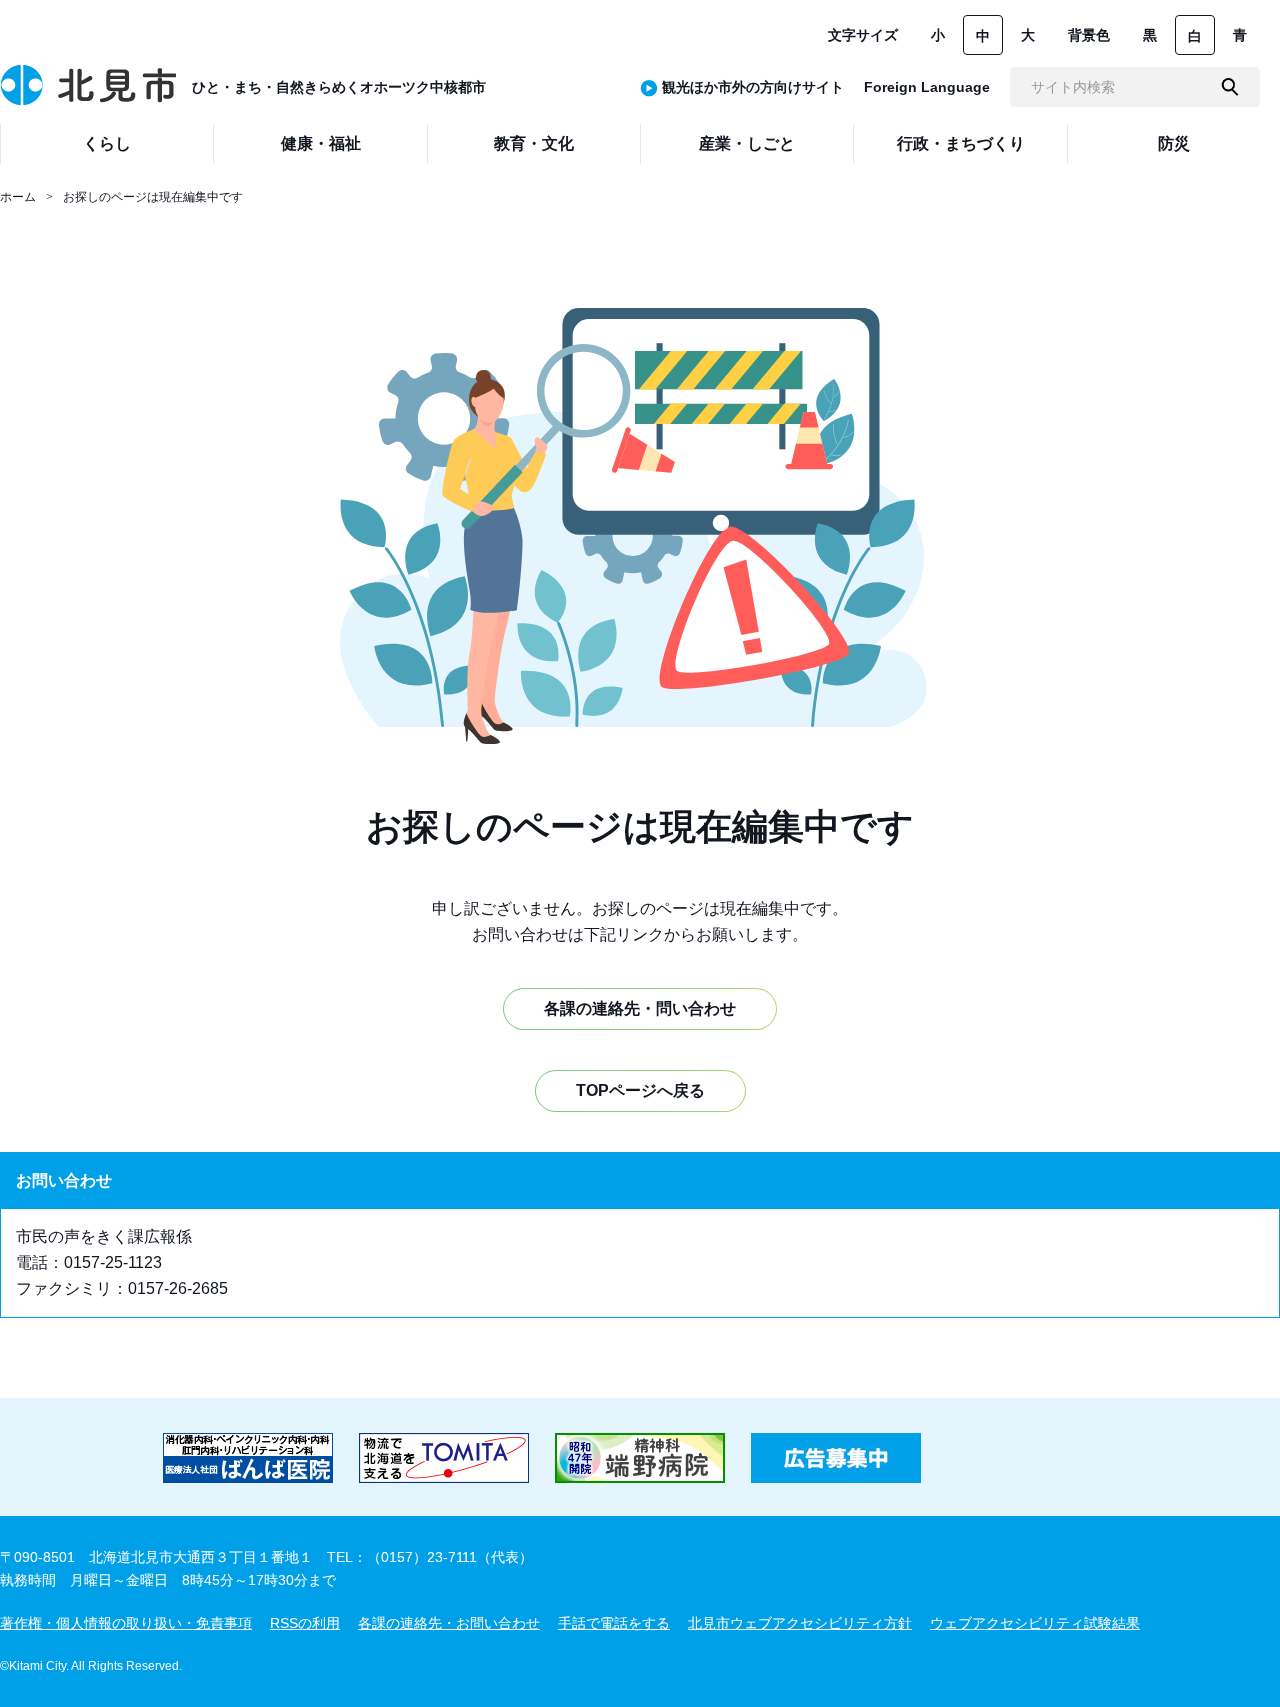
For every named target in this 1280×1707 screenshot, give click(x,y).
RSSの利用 (305, 1623)
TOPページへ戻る (640, 1090)
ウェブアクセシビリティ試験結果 (1035, 1623)
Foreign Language (927, 87)
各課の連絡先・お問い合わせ (449, 1623)
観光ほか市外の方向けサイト (753, 87)
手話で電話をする (614, 1623)
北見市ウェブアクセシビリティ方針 (800, 1623)
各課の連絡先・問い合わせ (640, 1008)
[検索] (1230, 87)
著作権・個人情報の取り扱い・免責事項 (126, 1623)
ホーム (18, 197)
